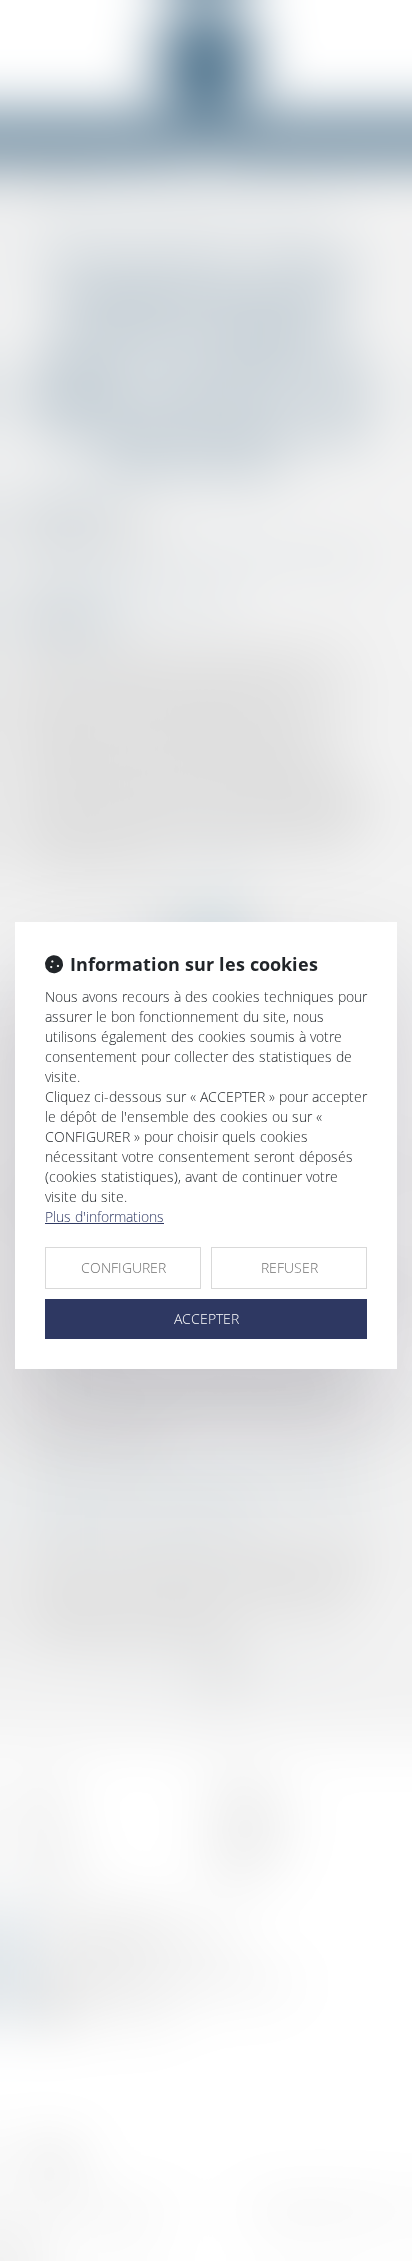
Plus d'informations (104, 1216)
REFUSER (289, 1267)
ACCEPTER (206, 1318)
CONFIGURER (123, 1267)
